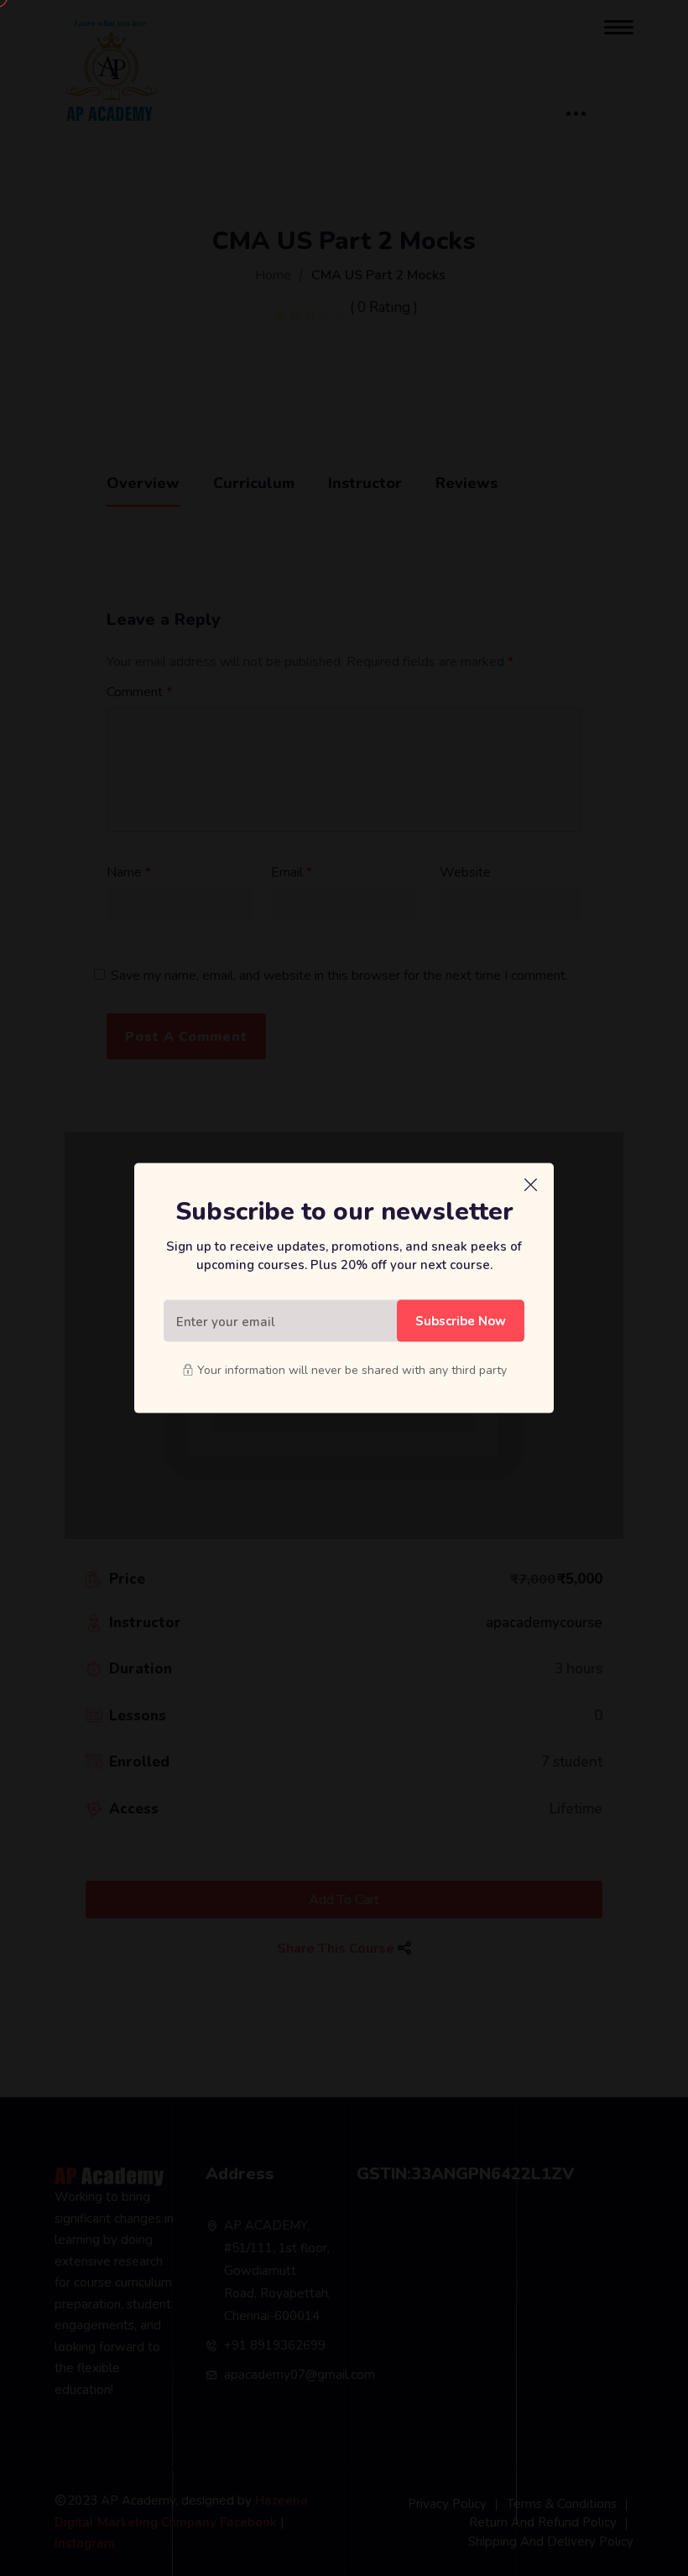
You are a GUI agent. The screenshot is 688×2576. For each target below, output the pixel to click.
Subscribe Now (461, 1320)
